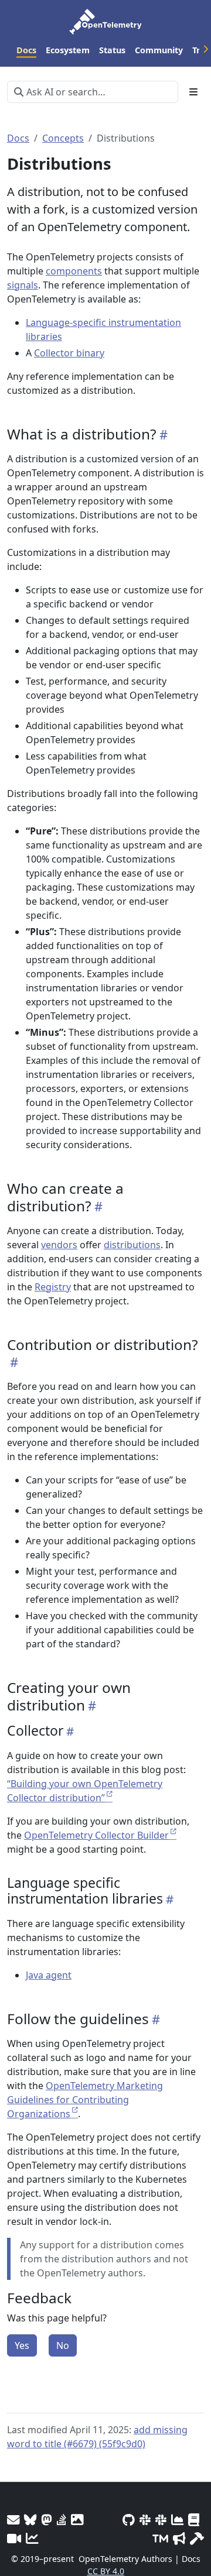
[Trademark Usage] (160, 2538)
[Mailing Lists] (13, 2520)
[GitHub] (129, 2520)
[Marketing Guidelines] (179, 2538)
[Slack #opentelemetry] (161, 2520)
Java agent (49, 1975)
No (63, 2345)
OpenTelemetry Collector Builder (96, 1835)
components (74, 271)
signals (23, 285)
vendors (59, 1245)
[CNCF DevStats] (177, 2520)
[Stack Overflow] (62, 2520)
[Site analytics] (32, 2538)
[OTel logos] (77, 2520)
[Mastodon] (47, 2520)
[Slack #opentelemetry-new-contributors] (145, 2520)
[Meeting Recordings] (14, 2538)
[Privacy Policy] (194, 2520)
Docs (18, 138)
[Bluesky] (30, 2520)
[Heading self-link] (162, 434)
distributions (132, 1245)
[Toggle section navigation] (193, 92)
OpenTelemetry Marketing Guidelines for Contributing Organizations (85, 2100)
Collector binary (69, 353)
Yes (22, 2345)
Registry (53, 1287)
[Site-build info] (197, 2538)
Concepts (63, 138)
